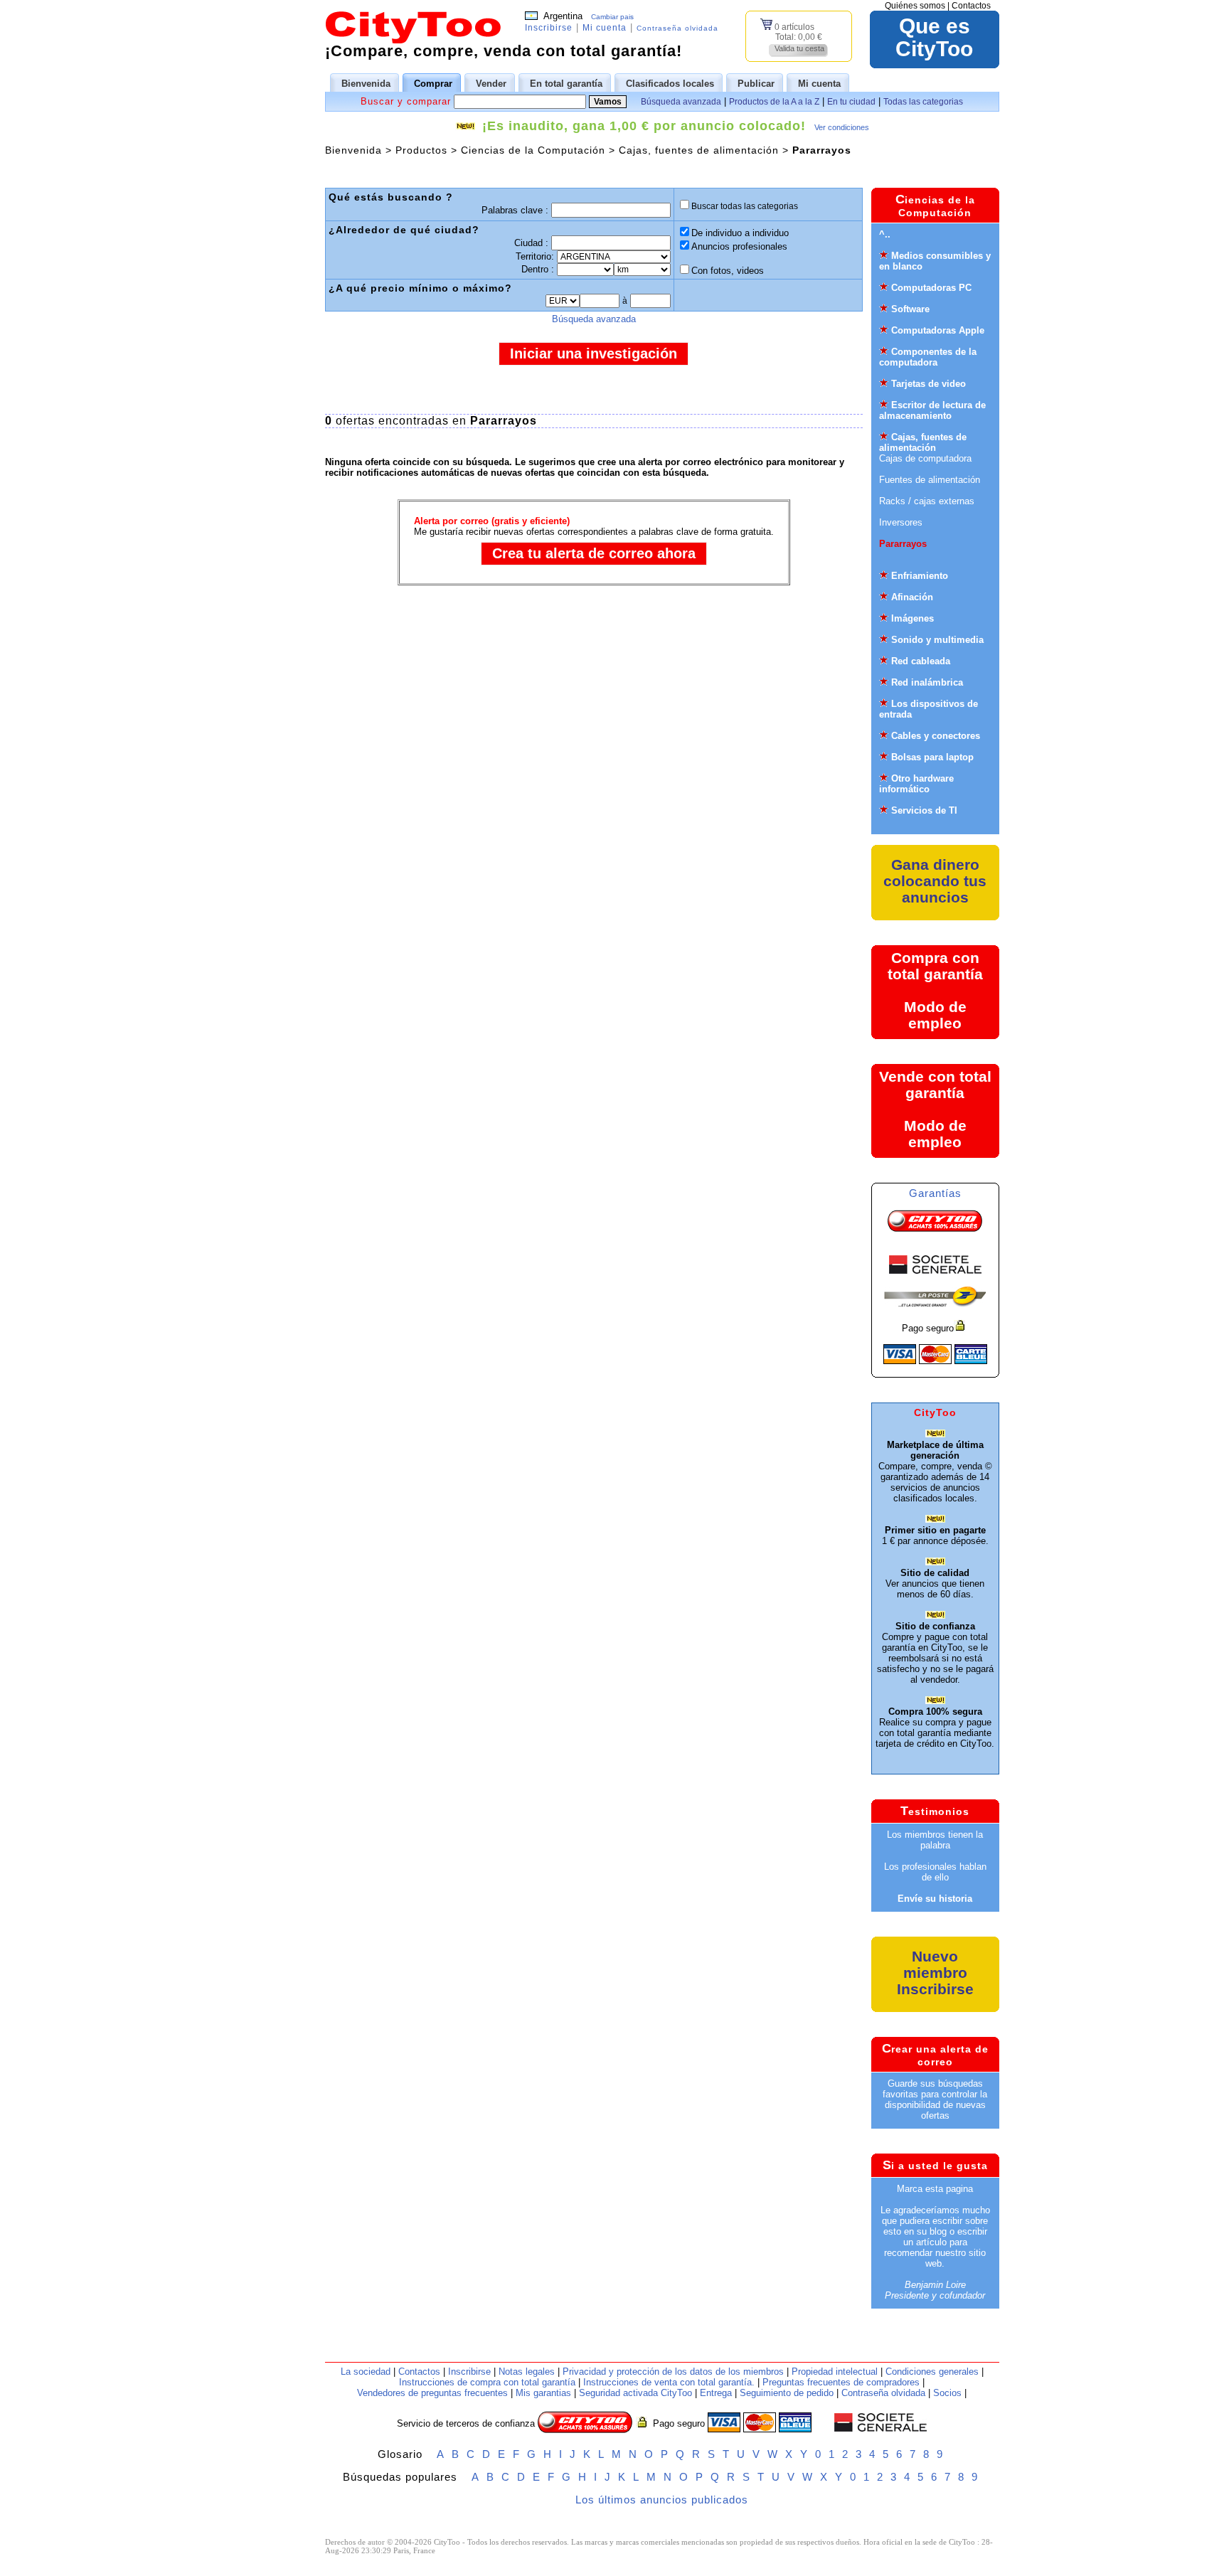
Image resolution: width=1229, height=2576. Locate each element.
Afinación (912, 597)
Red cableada (921, 661)
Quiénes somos (915, 6)
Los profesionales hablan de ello (935, 1872)
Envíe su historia (935, 1899)
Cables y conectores (936, 736)
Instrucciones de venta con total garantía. (669, 2382)
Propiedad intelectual (835, 2372)
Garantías (935, 1193)
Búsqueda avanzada (681, 102)
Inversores (901, 522)
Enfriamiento (920, 576)
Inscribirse (549, 28)
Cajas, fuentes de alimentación (699, 150)
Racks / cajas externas (927, 501)
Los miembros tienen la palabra (935, 1840)
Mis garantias (543, 2393)
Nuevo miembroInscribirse (935, 1973)
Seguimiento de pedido (787, 2393)
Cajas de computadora (925, 458)
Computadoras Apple (938, 330)
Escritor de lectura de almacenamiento (932, 410)
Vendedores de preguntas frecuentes (432, 2393)
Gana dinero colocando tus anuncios (935, 881)
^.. (885, 234)
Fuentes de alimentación (930, 480)
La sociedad (366, 2372)
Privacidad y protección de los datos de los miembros (673, 2372)
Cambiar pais (612, 17)
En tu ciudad (851, 102)
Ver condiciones (842, 127)
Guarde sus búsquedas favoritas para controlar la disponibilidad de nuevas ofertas (935, 2099)
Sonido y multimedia (937, 640)
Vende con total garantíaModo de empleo (935, 1109)
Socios (947, 2393)
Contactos (971, 6)
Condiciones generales (932, 2372)
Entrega (716, 2393)
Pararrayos (903, 544)
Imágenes (913, 618)
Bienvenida (353, 150)
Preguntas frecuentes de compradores (841, 2382)
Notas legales (527, 2372)
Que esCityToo (934, 38)
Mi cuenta (605, 28)
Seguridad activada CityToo (635, 2393)
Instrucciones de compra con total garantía (487, 2382)
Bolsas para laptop (932, 757)
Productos (421, 150)
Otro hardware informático (916, 784)
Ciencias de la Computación (533, 150)
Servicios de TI (924, 810)
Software (910, 309)
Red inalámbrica (927, 682)
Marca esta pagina (935, 2189)
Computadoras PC (931, 288)
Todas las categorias (923, 102)
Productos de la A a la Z (774, 102)
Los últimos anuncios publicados (662, 2500)
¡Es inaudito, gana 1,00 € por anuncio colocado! (644, 126)
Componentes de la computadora (928, 357)
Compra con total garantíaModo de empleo (935, 990)
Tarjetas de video (929, 384)
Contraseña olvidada (677, 28)
